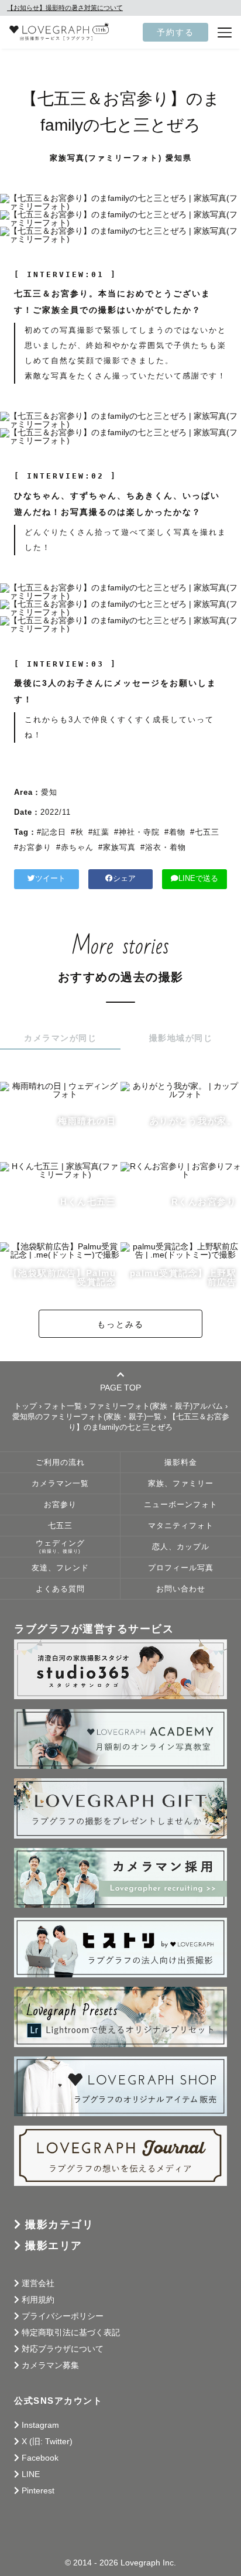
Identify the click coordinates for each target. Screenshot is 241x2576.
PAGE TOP (120, 1387)
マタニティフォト (181, 1526)
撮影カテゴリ (59, 2225)
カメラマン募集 (50, 2365)
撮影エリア (54, 2246)
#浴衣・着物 (163, 847)
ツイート (50, 879)
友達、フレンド (60, 1568)
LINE (31, 2474)
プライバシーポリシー (63, 2316)
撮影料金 (181, 1463)
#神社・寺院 (137, 832)
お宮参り (60, 1505)
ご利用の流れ (60, 1463)
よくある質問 (60, 1589)
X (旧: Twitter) (47, 2441)
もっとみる (120, 1324)
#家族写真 (117, 847)
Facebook (40, 2458)
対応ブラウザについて (63, 2349)
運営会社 (38, 2283)
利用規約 (38, 2300)
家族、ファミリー (181, 1484)
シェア (124, 879)
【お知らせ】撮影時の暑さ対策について (65, 8)
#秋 (77, 832)
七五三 (60, 1526)
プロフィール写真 (181, 1568)
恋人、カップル (181, 1547)
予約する (175, 32)
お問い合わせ (181, 1589)
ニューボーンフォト (181, 1505)
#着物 (175, 832)
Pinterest (38, 2490)
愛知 (49, 792)
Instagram (40, 2425)
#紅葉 (99, 832)
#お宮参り (33, 847)
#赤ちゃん (75, 847)
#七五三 (205, 832)
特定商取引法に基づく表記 (71, 2332)
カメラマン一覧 (60, 1484)
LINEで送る (198, 879)
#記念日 (51, 832)
